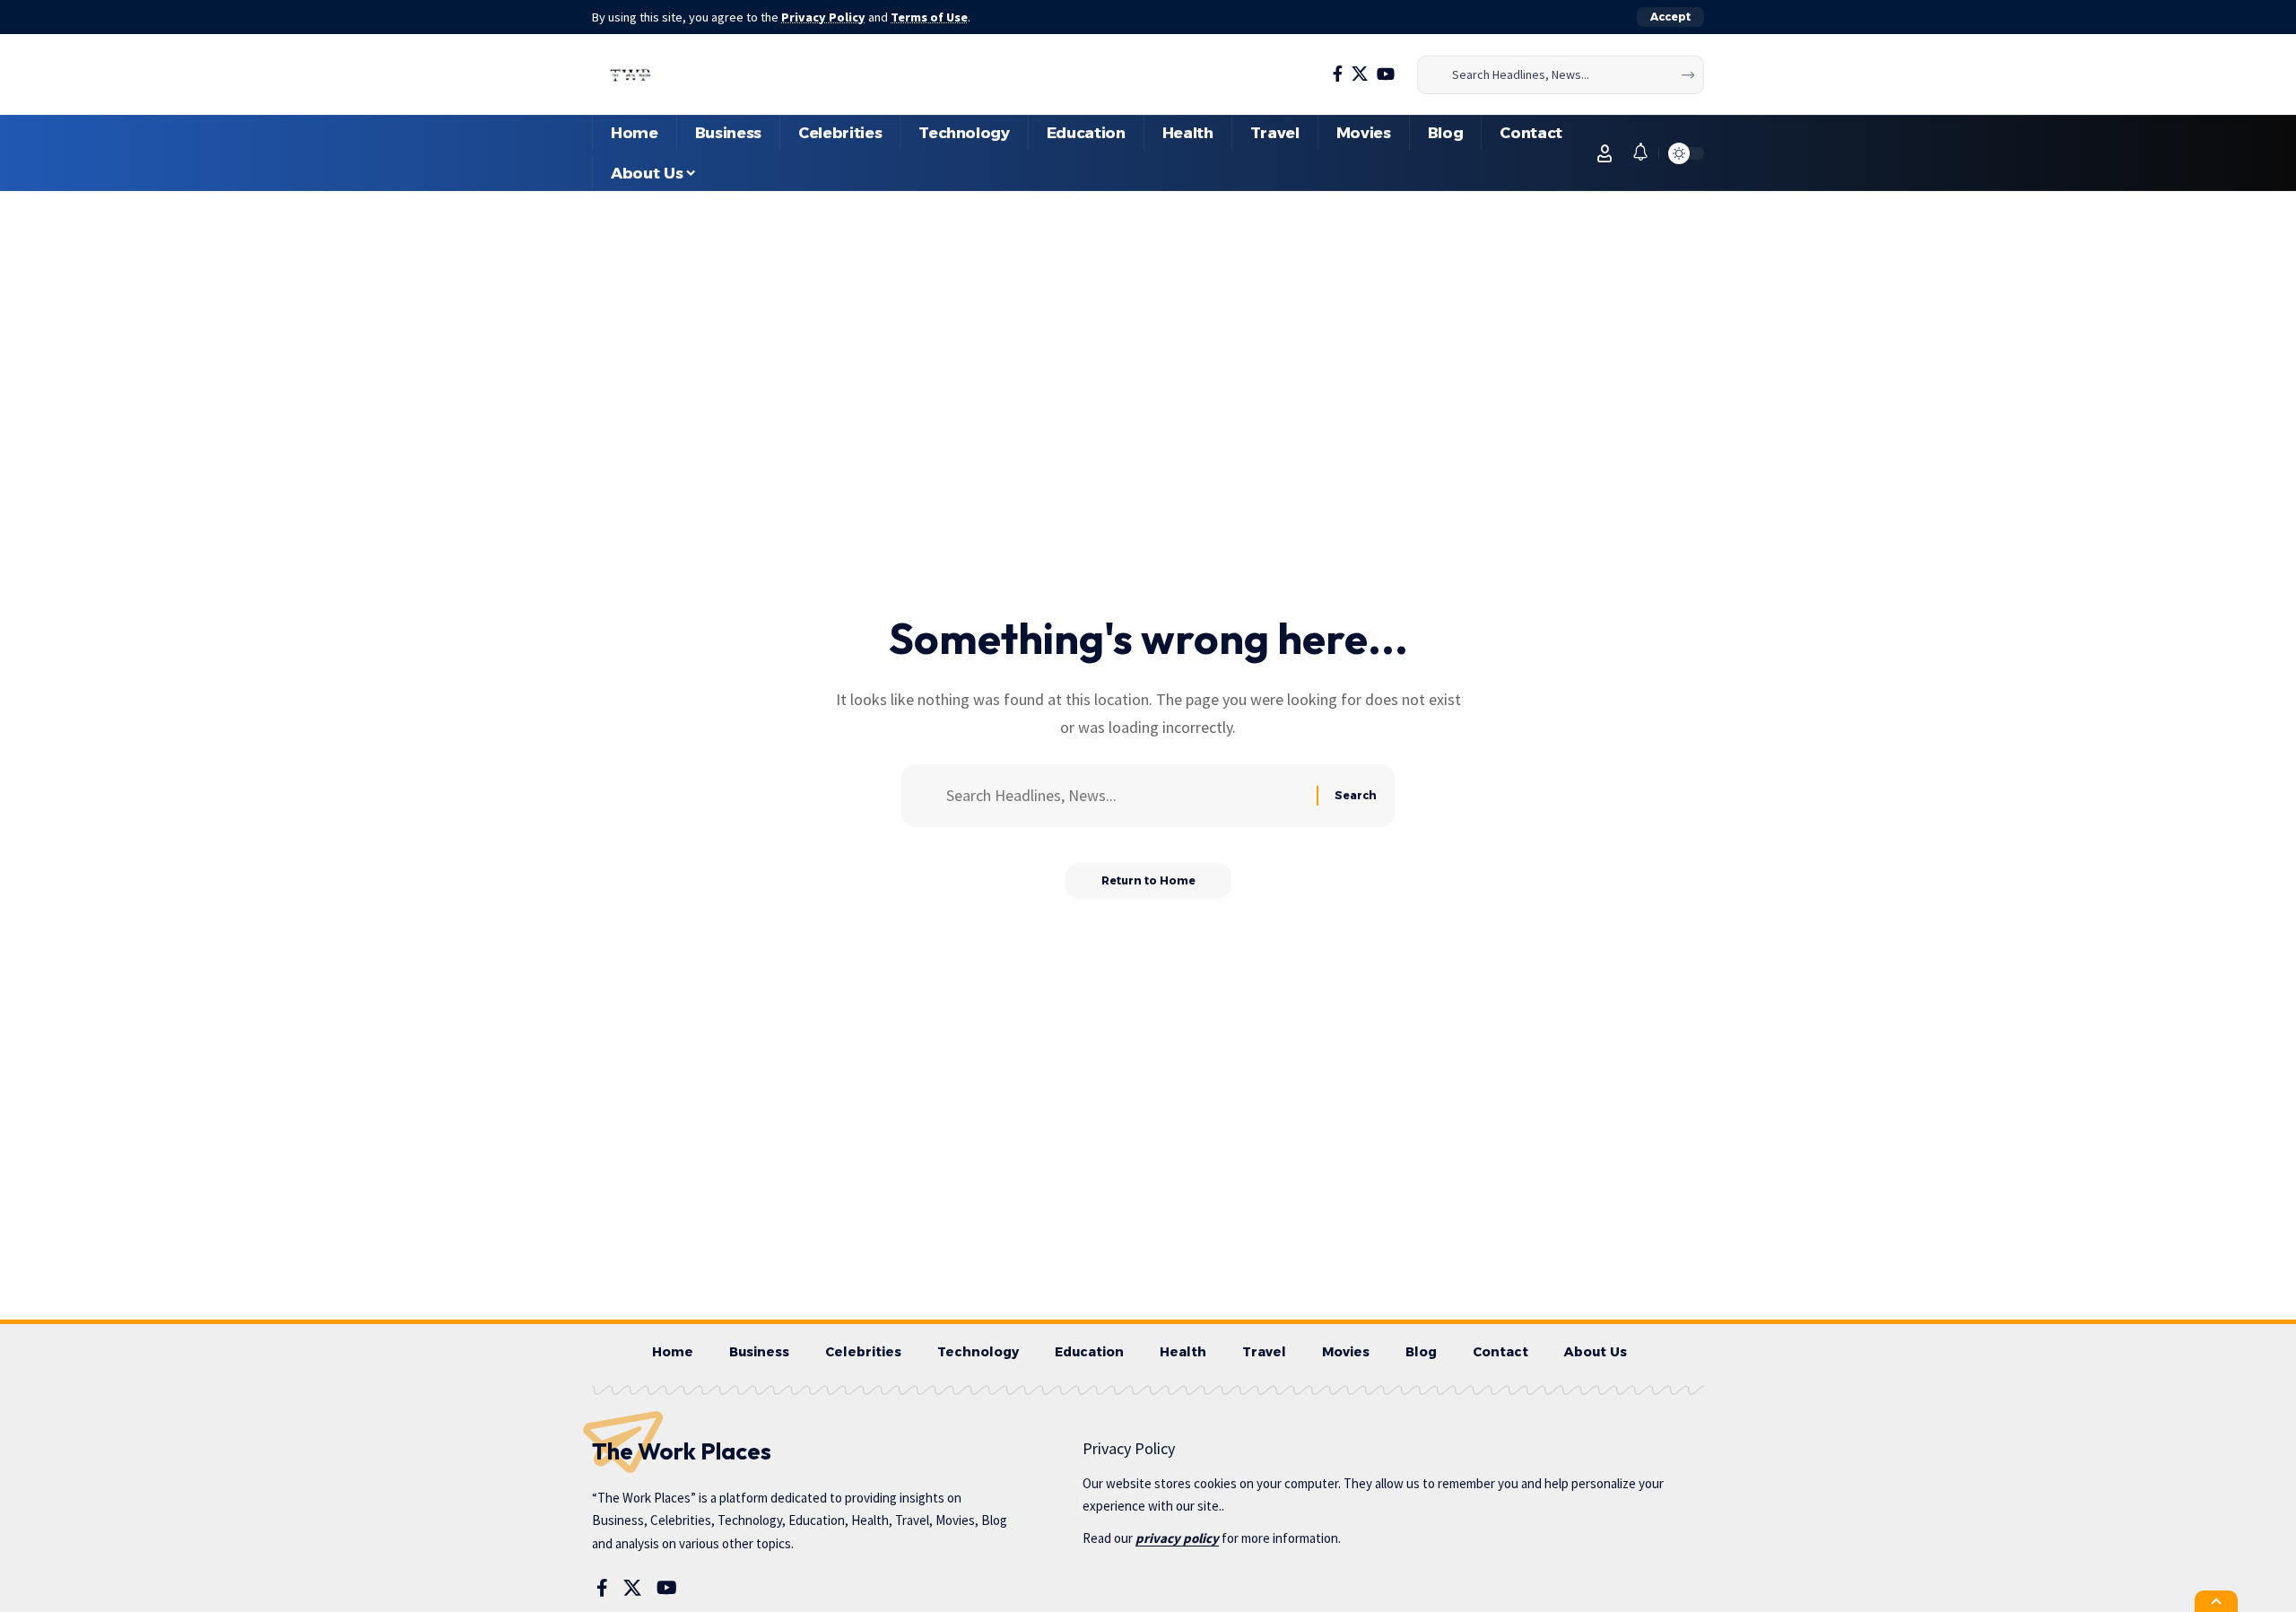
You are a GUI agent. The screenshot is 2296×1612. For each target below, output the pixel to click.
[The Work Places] (631, 74)
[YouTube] (1386, 74)
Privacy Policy (823, 17)
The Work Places (682, 1451)
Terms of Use (929, 17)
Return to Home (1148, 880)
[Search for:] (1125, 796)
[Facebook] (1338, 74)
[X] (1360, 74)
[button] (1670, 17)
